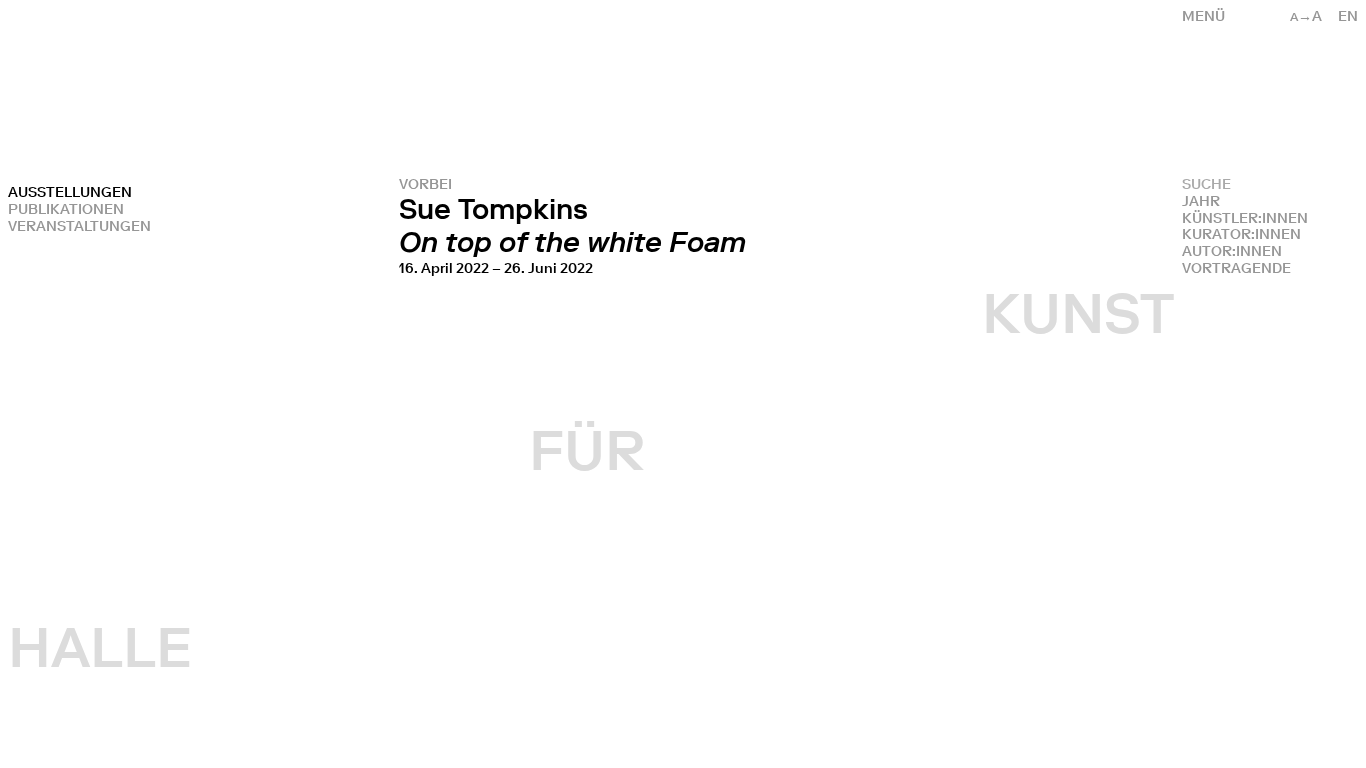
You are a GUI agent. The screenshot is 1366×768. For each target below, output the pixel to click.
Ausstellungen (70, 192)
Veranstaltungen (79, 226)
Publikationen (66, 209)
